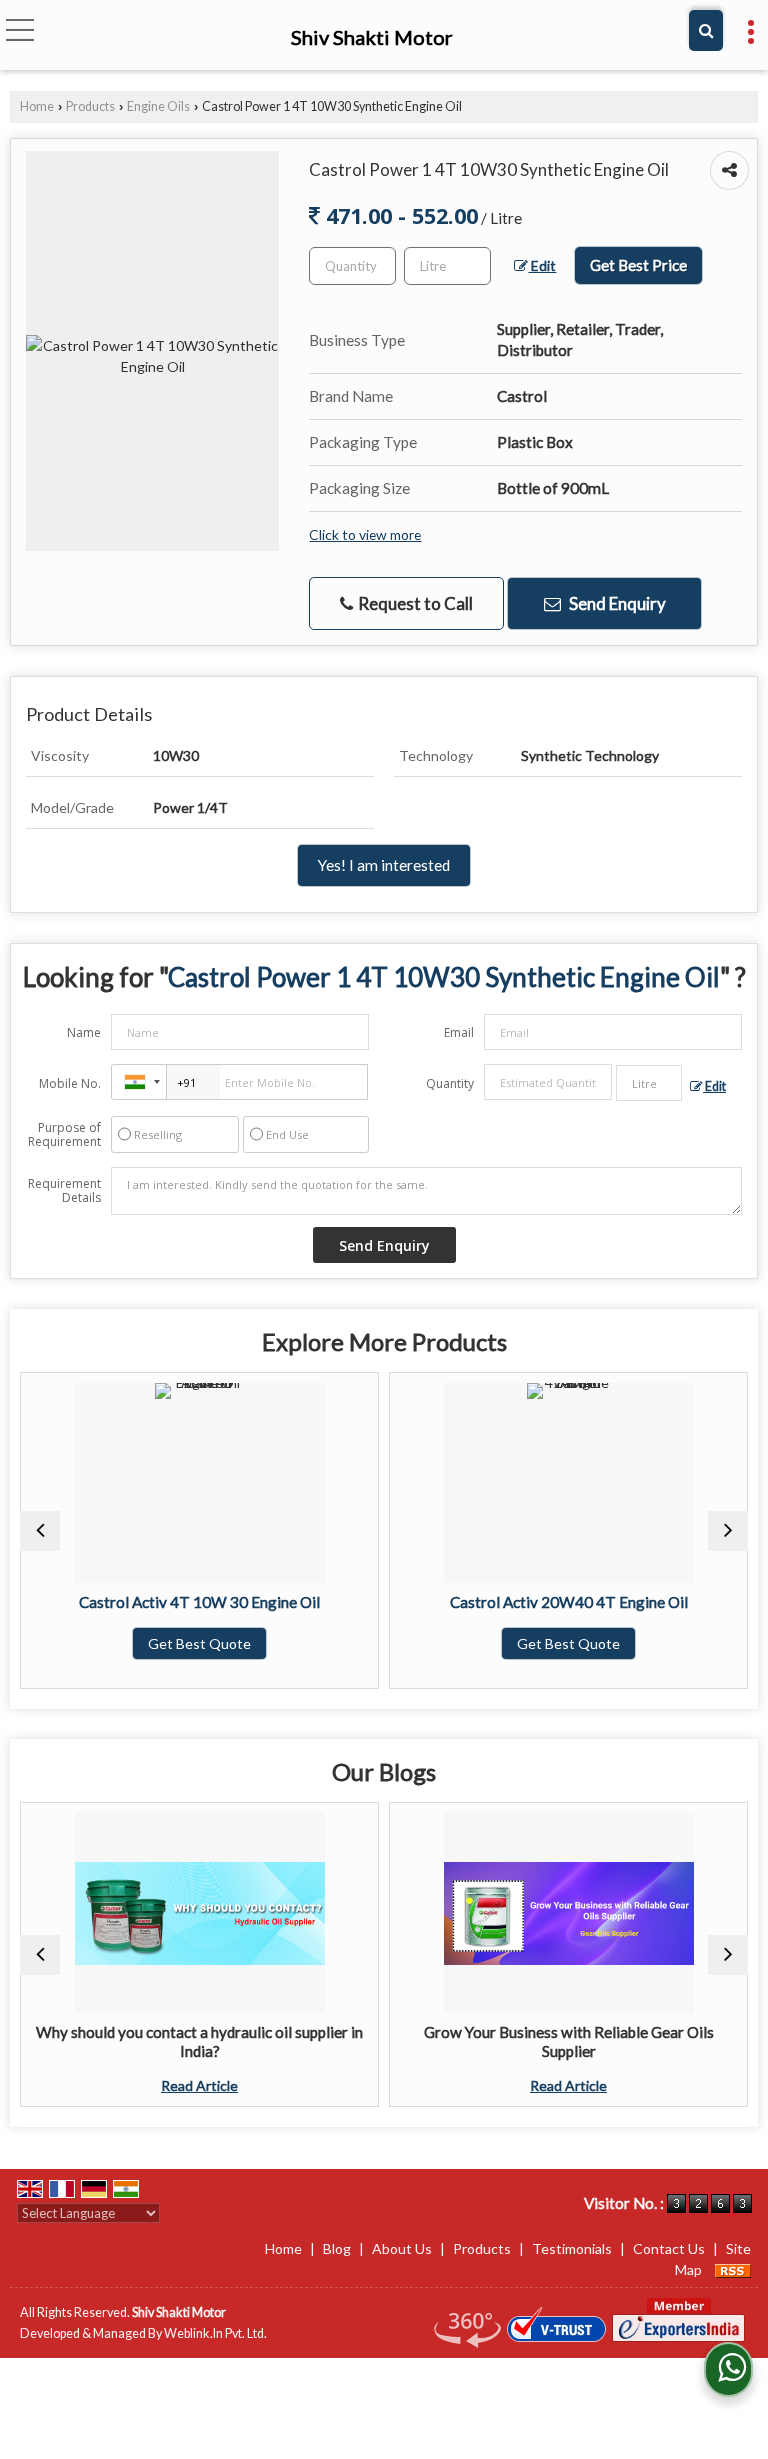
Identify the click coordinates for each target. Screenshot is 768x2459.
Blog (337, 2248)
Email (459, 1032)
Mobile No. (70, 1083)
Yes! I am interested (384, 865)
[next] (728, 1531)
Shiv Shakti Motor (372, 37)
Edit (542, 265)
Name (84, 1032)
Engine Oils (158, 106)
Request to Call (414, 603)
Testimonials (572, 2248)
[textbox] (447, 266)
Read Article (55, 2085)
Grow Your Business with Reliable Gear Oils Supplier (425, 2041)
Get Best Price (638, 265)
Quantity (450, 1083)
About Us (402, 2248)
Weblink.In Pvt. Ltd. (215, 2333)
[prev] (40, 1531)
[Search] (706, 30)
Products (90, 106)
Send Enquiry (616, 603)
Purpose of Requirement (64, 1135)
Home (37, 106)
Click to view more (365, 534)
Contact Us (669, 2248)
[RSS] (733, 2269)
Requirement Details (64, 1191)
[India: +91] (139, 1082)
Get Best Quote (424, 1643)
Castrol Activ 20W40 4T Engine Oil (425, 1602)
